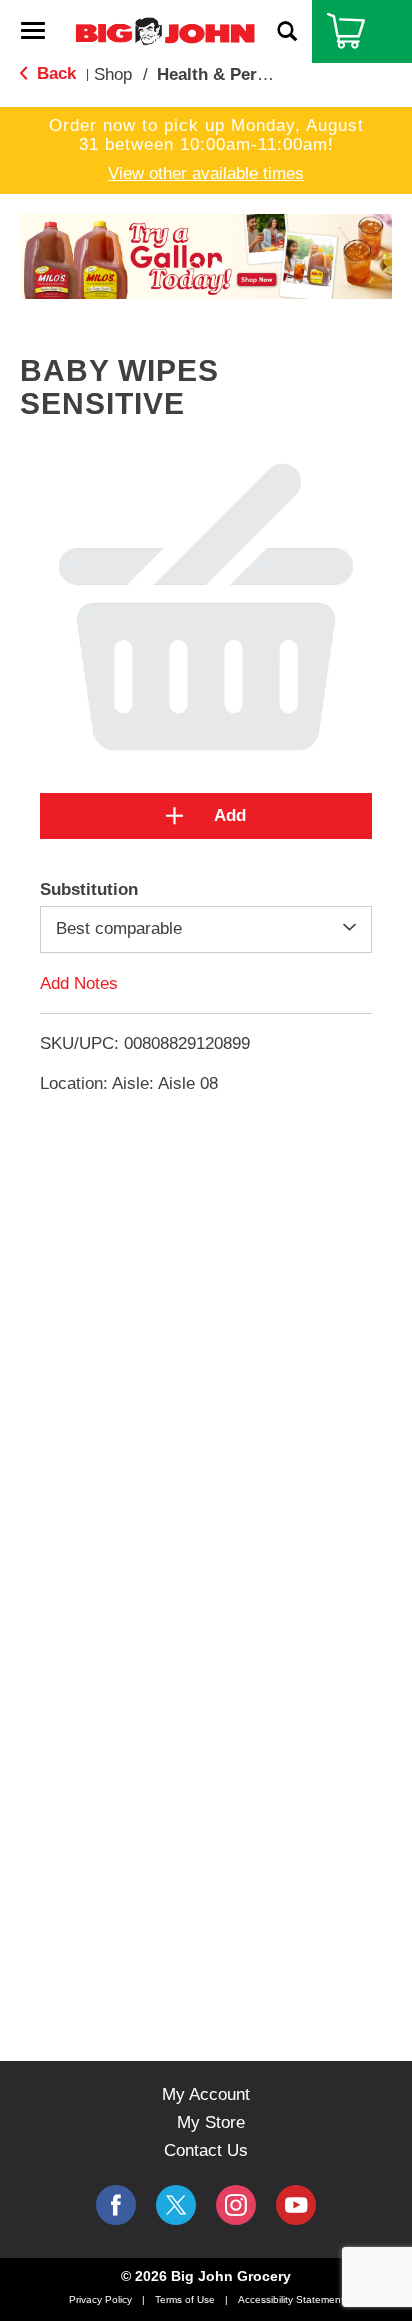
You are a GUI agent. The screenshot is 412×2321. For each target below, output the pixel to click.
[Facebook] (116, 2205)
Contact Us (206, 2150)
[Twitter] (176, 2205)
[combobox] (206, 929)
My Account (206, 2094)
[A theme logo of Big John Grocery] (165, 30)
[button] (206, 255)
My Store (211, 2122)
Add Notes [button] (79, 982)
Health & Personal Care (249, 74)
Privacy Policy (100, 2299)
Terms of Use (185, 2299)
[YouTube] (236, 2205)
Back (54, 73)
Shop (113, 74)
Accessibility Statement (291, 2299)
